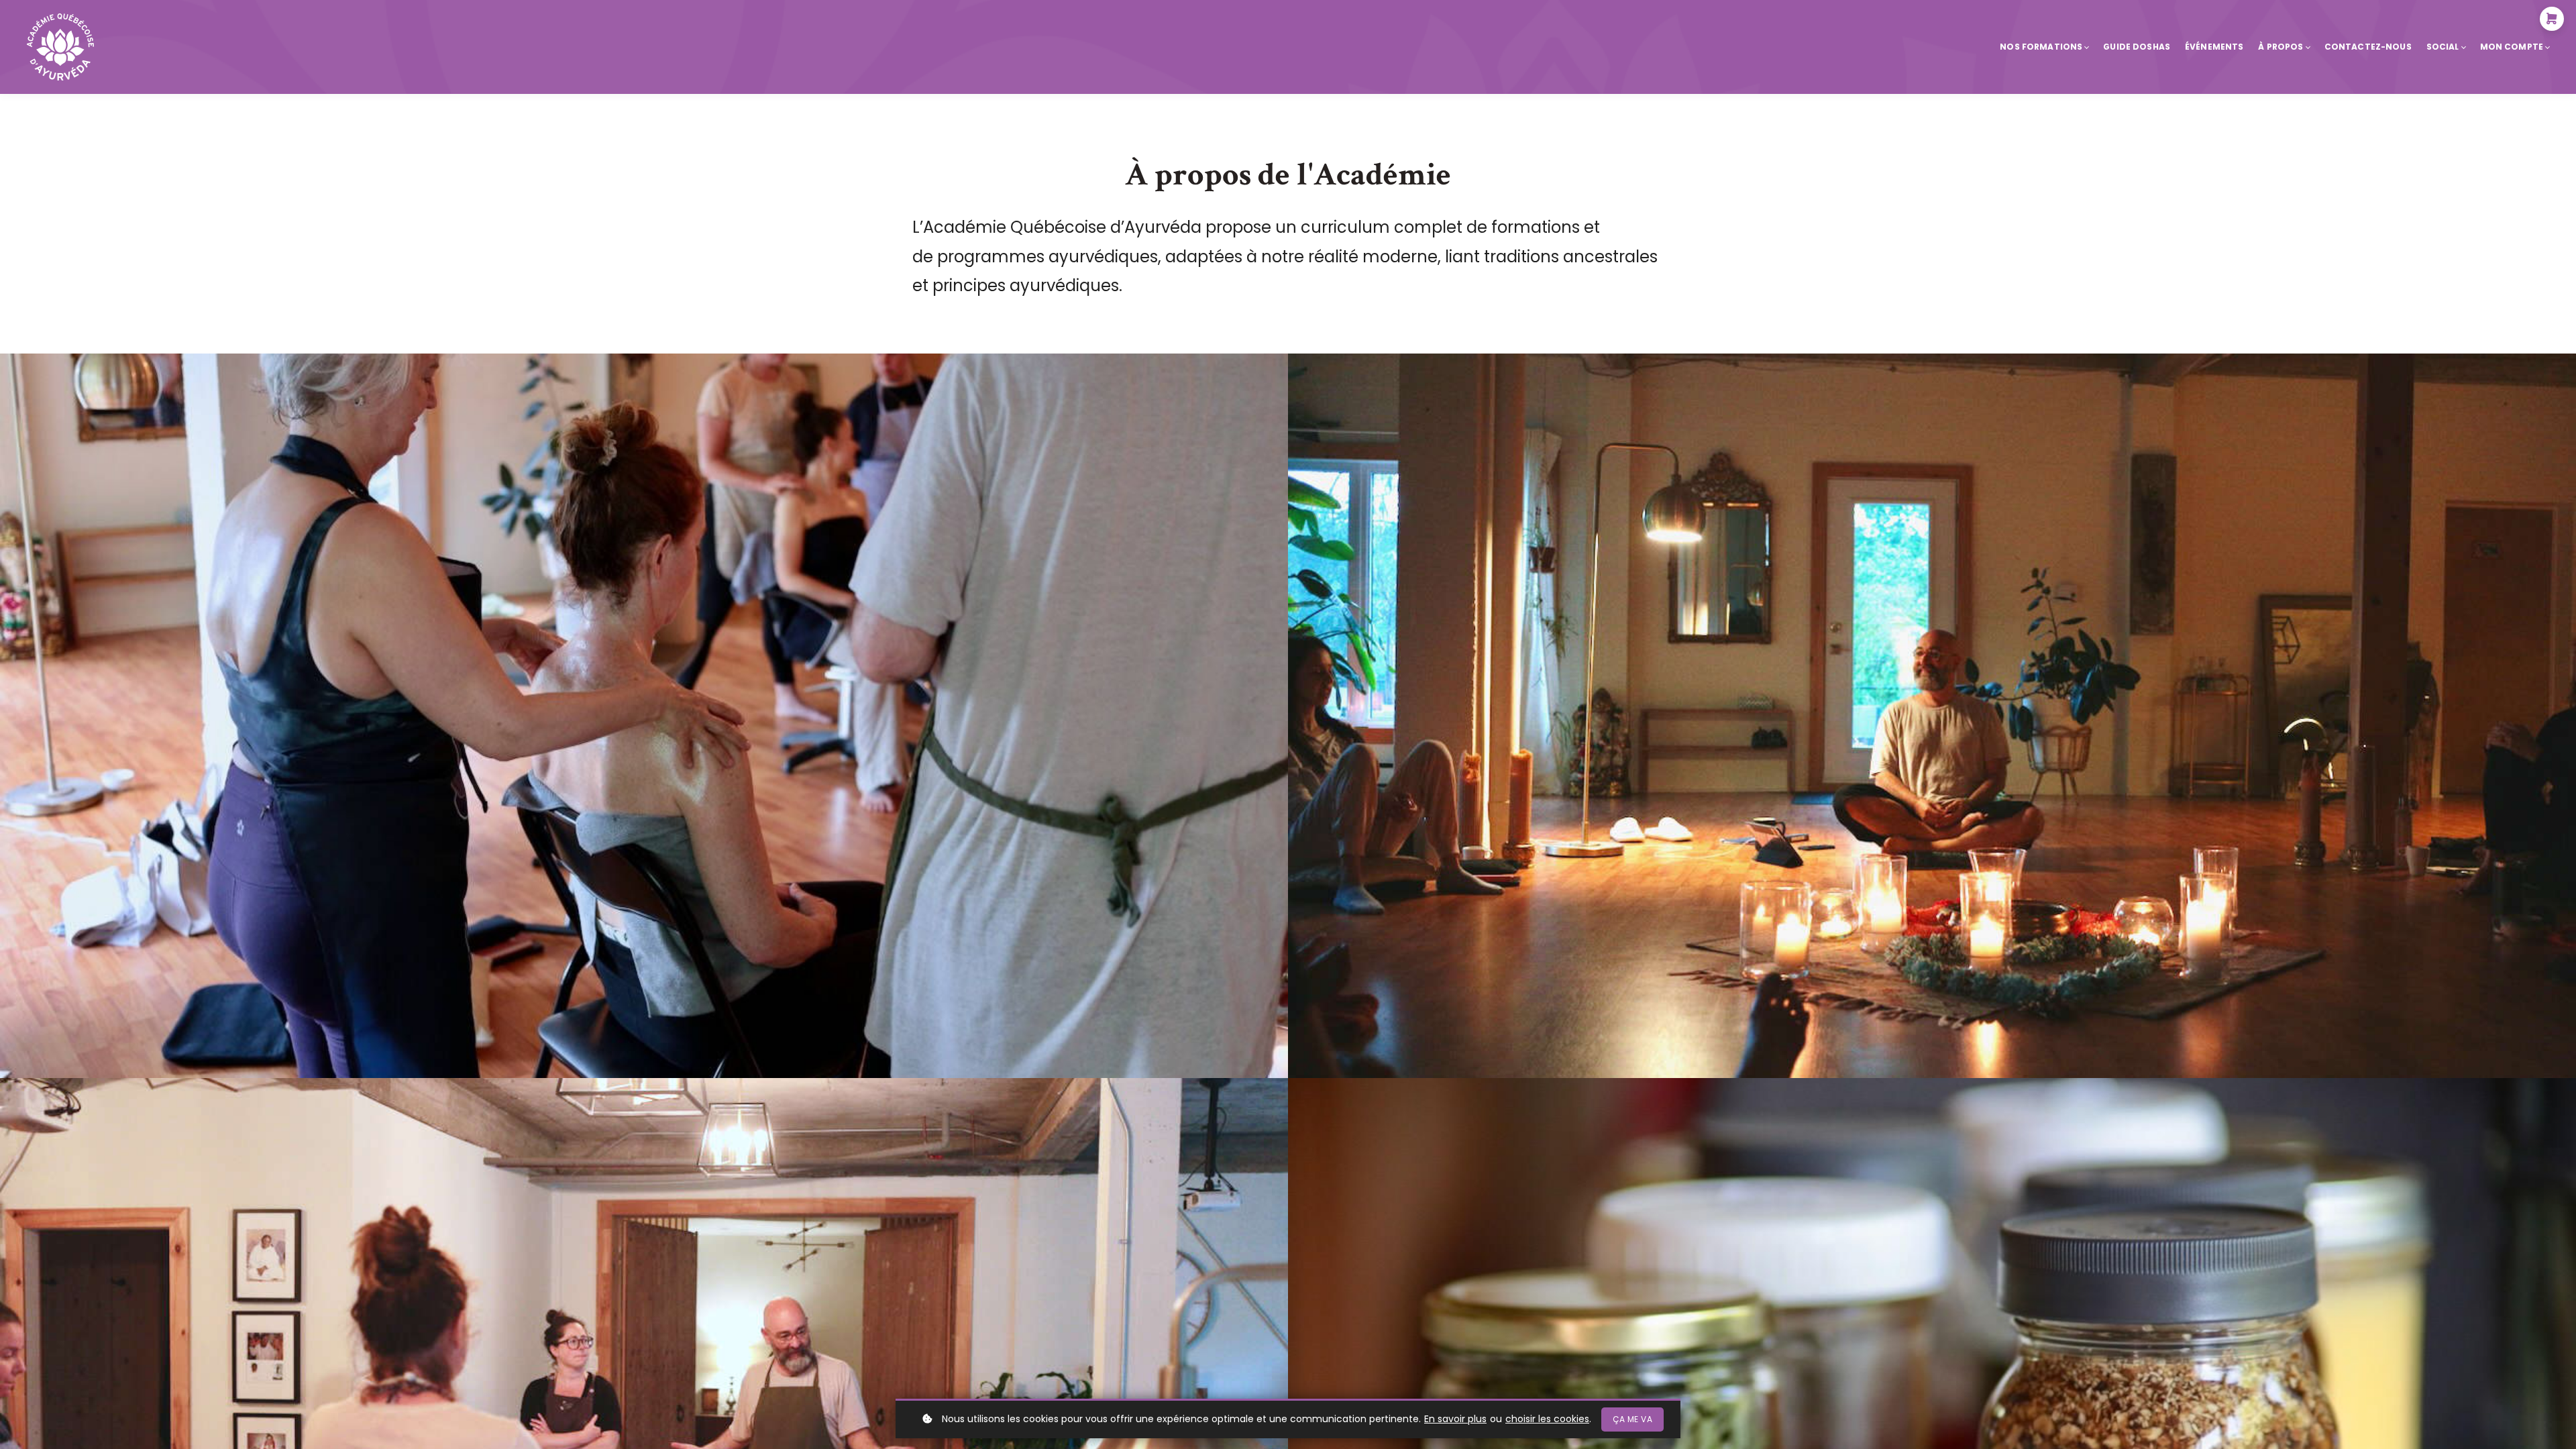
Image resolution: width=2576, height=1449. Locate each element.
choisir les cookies (1547, 1419)
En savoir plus (1455, 1419)
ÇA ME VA (1632, 1419)
